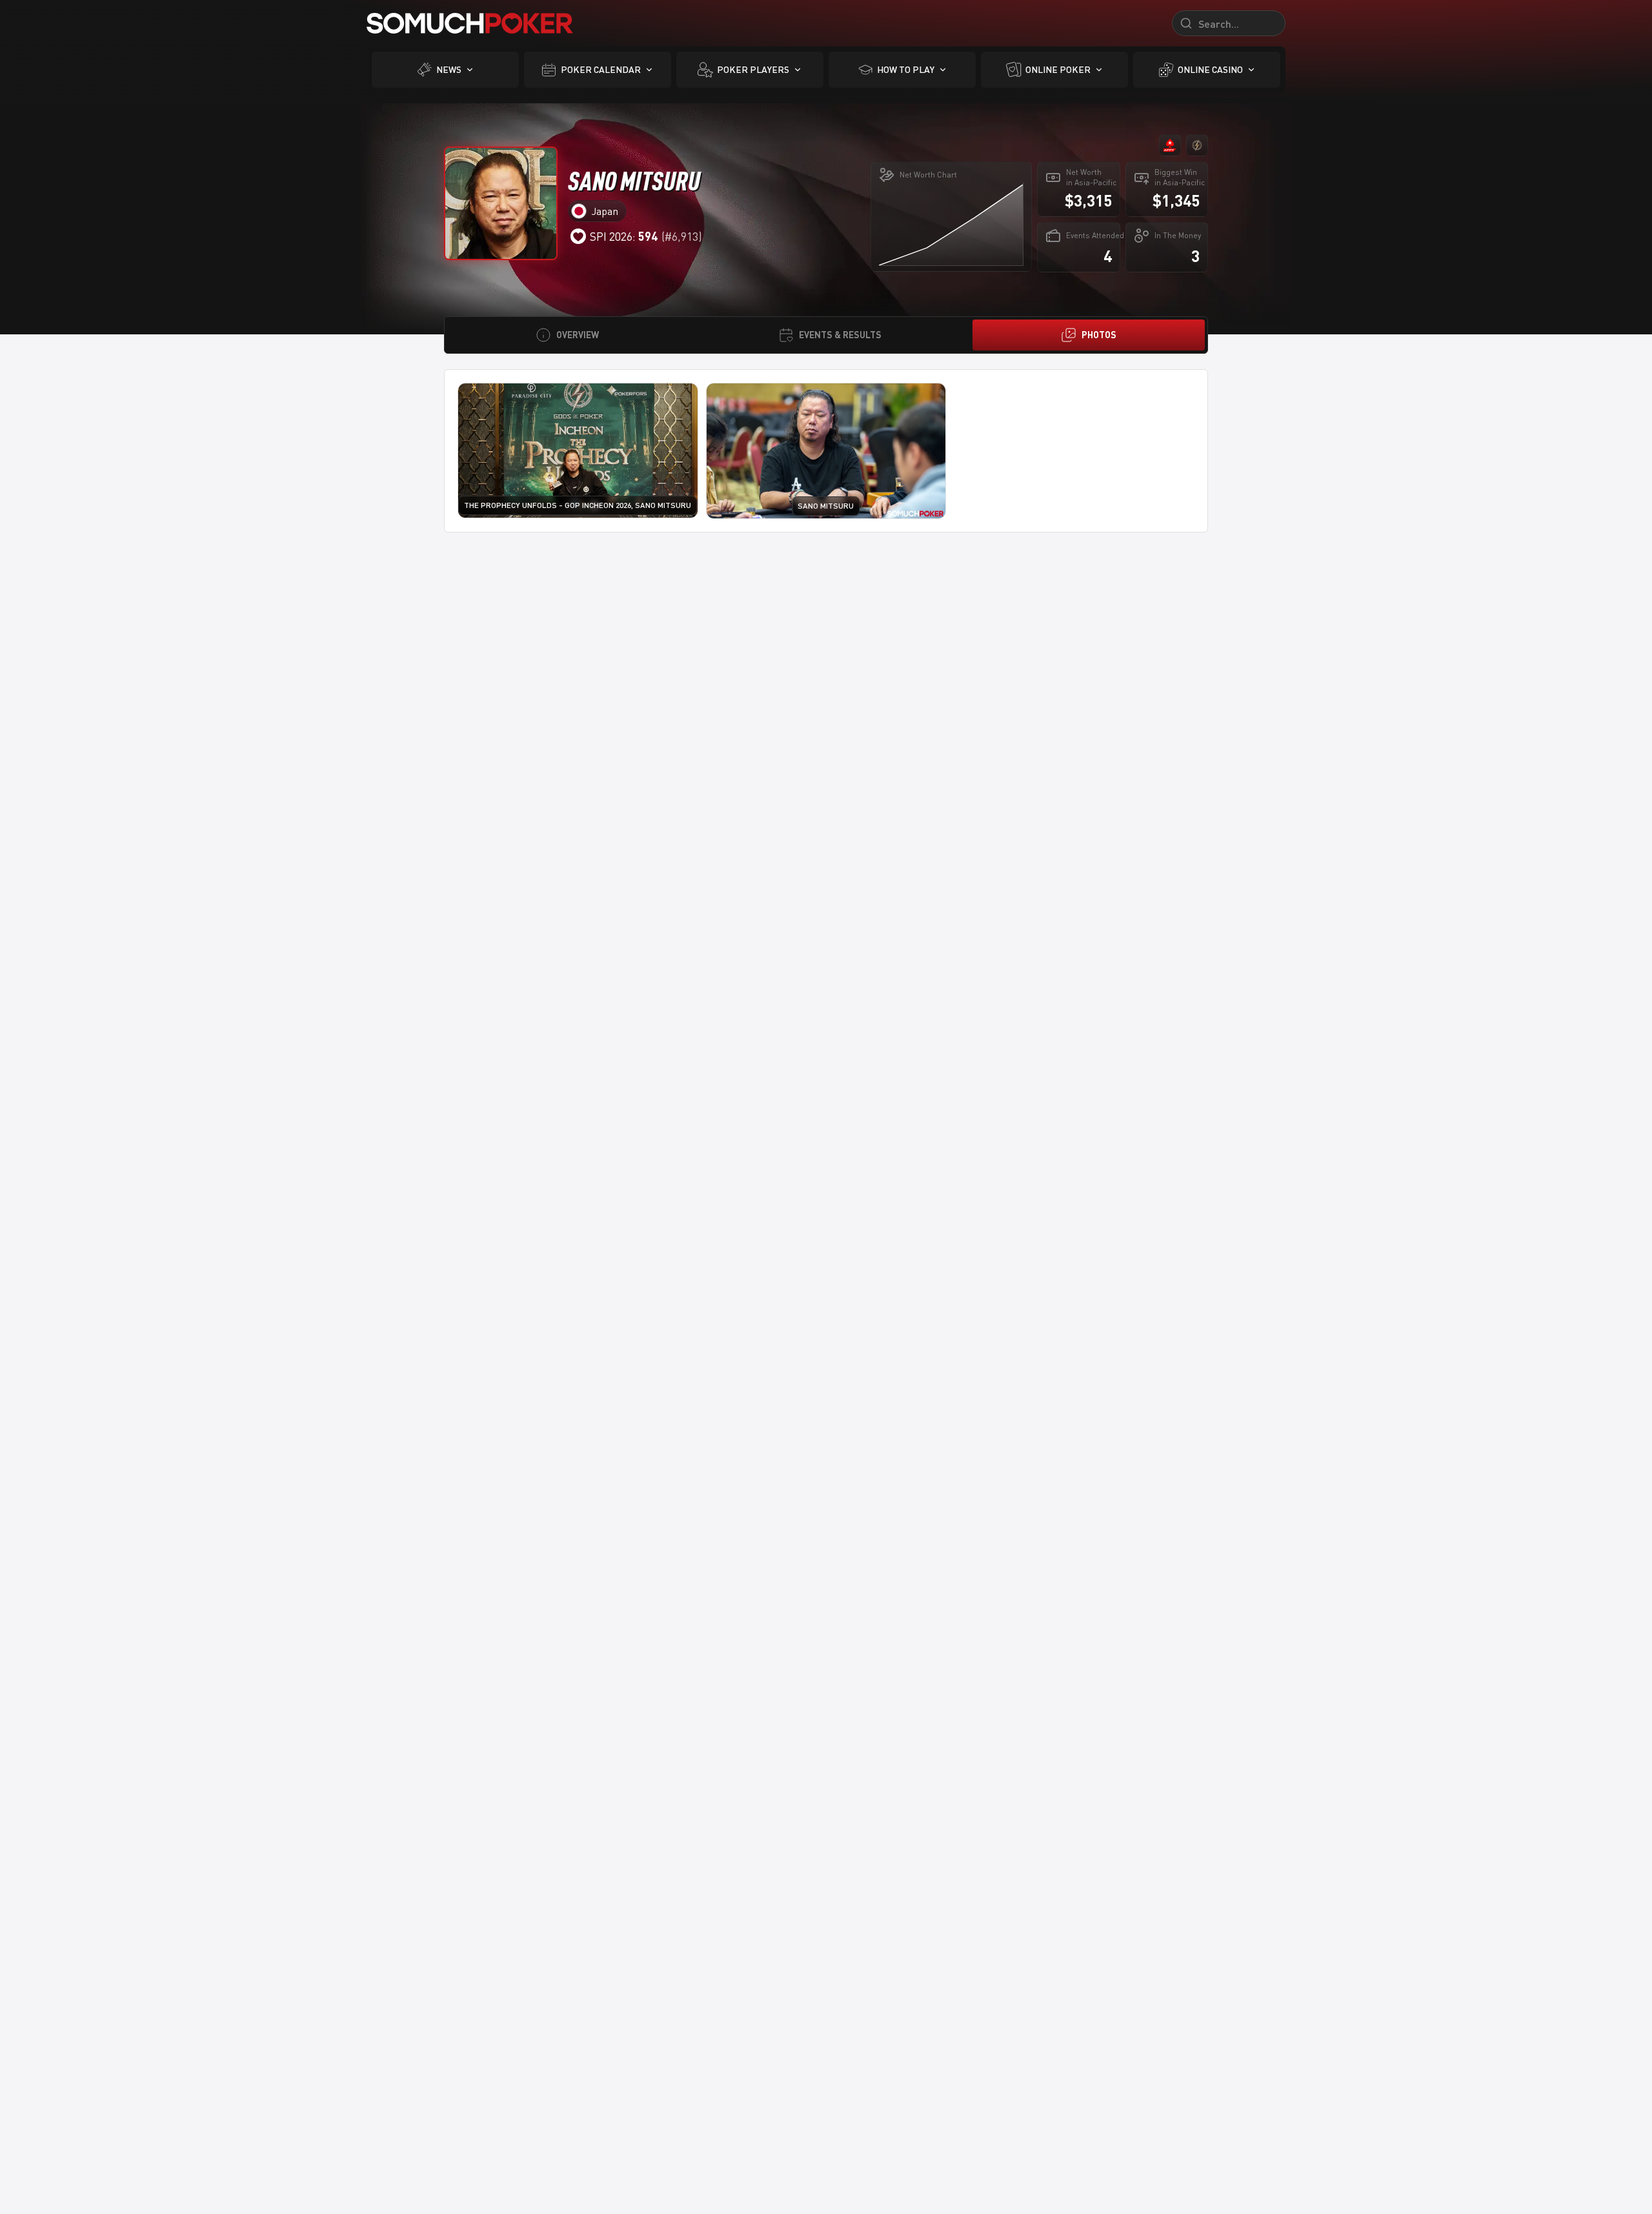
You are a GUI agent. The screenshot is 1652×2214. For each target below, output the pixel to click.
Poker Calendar (601, 69)
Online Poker (1058, 69)
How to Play (906, 69)
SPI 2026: (624, 236)
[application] (951, 224)
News (449, 69)
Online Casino (1210, 69)
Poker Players (753, 69)
